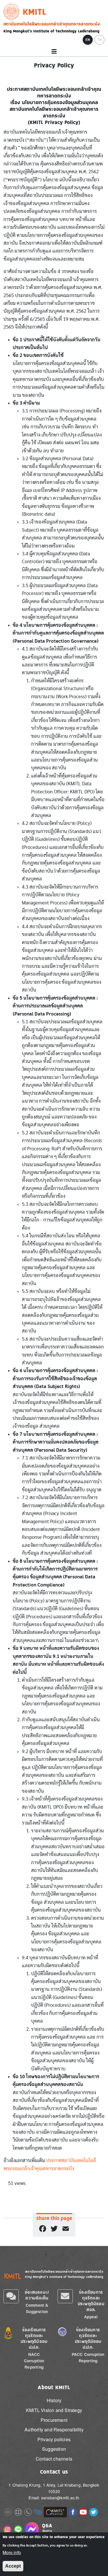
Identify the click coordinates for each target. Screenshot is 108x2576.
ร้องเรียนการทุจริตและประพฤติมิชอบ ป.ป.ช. (34, 2338)
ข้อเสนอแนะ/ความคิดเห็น (37, 2295)
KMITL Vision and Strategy (54, 2410)
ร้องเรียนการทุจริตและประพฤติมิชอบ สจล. (91, 2301)
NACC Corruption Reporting (34, 2361)
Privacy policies (54, 2439)
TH (100, 40)
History (54, 2400)
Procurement (54, 2420)
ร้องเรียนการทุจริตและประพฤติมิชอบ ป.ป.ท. (88, 2338)
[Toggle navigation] (54, 52)
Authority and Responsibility (54, 2429)
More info (12, 2553)
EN (88, 40)
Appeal (91, 2317)
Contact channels (54, 2459)
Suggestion (54, 2449)
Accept (13, 2566)
